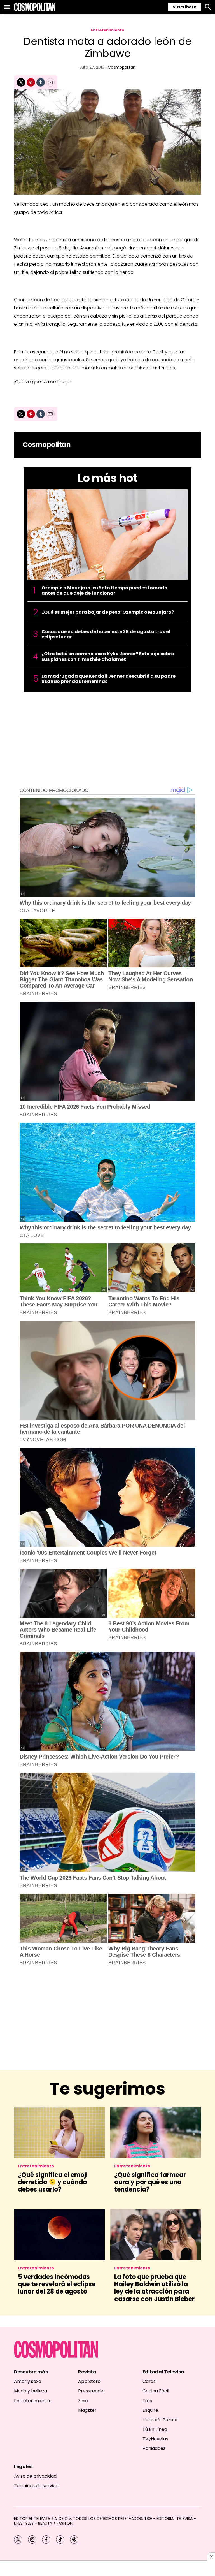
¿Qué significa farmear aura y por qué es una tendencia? (150, 2182)
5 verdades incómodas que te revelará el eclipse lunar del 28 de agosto (57, 2284)
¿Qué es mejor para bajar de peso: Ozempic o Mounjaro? (108, 612)
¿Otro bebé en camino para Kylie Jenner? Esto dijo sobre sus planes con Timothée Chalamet (108, 656)
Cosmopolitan (122, 67)
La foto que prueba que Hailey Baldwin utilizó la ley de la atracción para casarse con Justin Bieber (154, 2288)
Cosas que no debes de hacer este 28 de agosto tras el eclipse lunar (106, 634)
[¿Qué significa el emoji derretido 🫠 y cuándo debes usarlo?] (59, 2133)
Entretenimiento (108, 30)
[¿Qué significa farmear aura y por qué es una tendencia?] (156, 2133)
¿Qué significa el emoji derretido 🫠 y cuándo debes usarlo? (53, 2182)
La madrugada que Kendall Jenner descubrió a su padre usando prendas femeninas (108, 679)
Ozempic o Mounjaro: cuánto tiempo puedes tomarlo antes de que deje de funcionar (104, 590)
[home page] (35, 7)
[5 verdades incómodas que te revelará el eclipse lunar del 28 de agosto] (59, 2235)
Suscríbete (185, 7)
